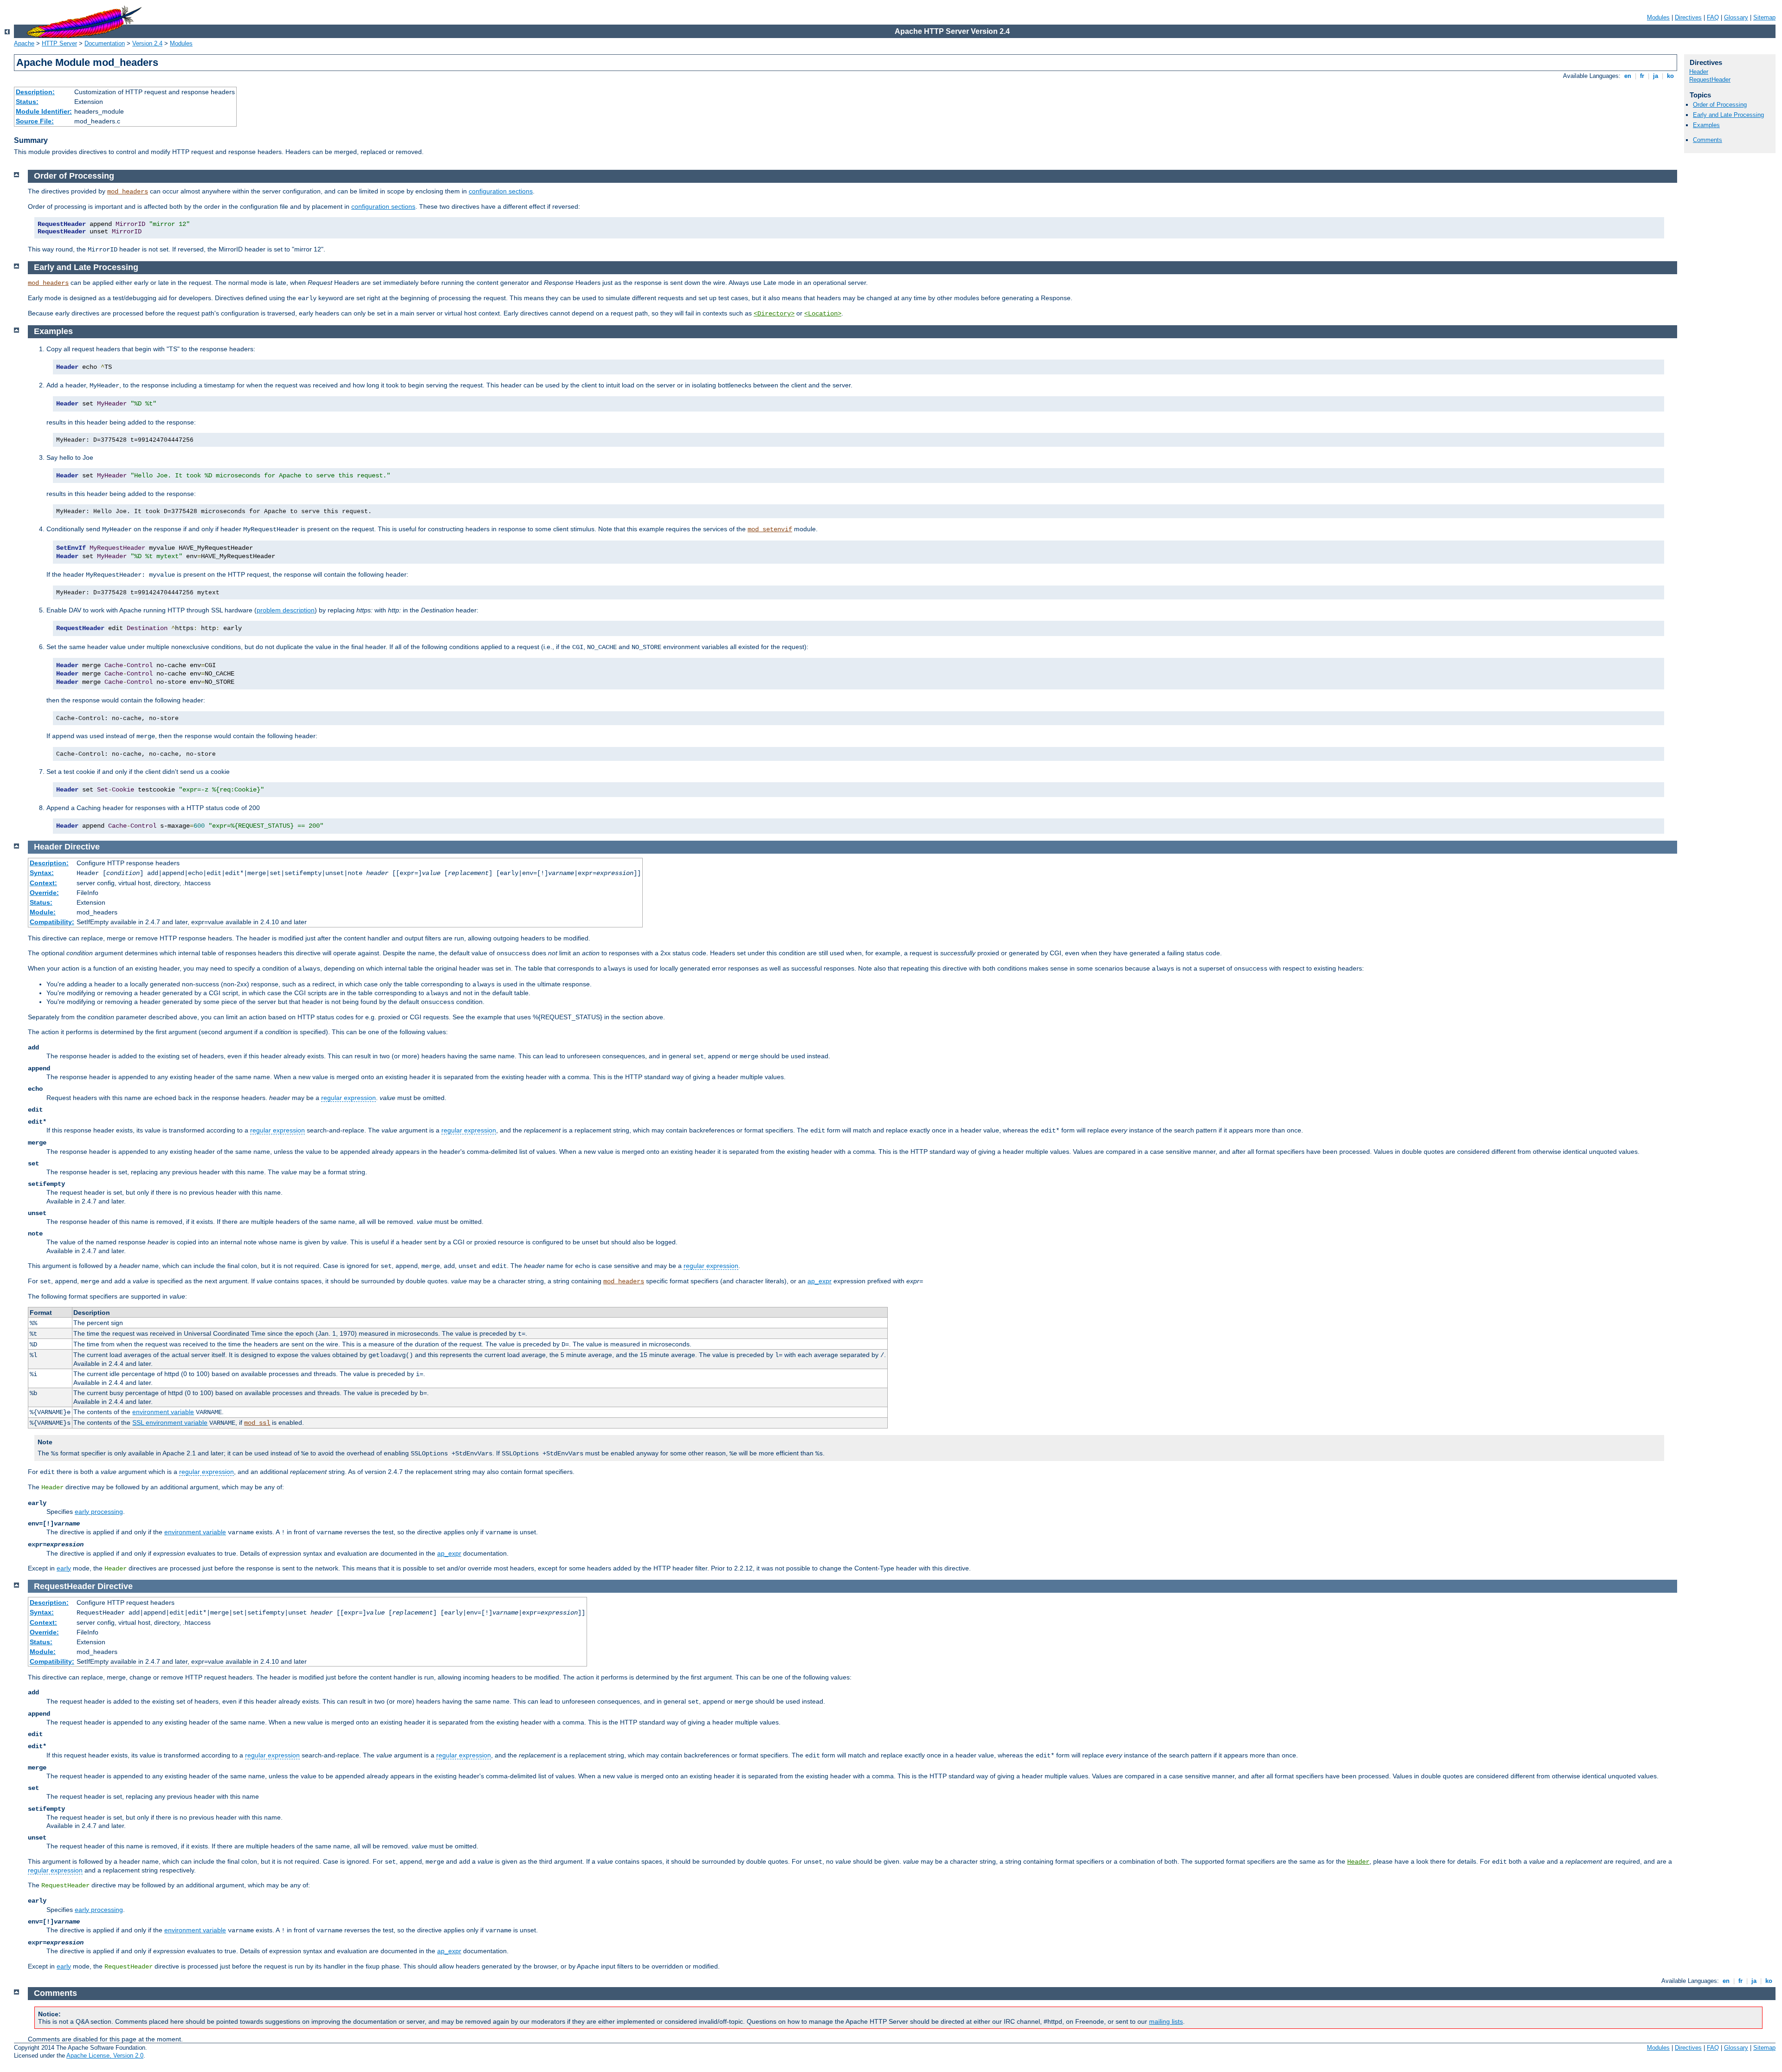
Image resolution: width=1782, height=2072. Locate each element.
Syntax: (42, 873)
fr (1642, 76)
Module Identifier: (44, 111)
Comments (1708, 140)
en (1628, 76)
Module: (43, 912)
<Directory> (774, 314)
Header (1699, 72)
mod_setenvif (770, 529)
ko (1670, 76)
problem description (286, 610)
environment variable (163, 1412)
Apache (24, 43)
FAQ (1713, 17)
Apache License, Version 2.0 (105, 2056)
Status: (27, 102)
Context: (43, 883)
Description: (35, 92)
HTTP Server (59, 43)
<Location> (823, 314)
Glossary (1736, 17)
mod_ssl (257, 1423)
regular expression (349, 1098)
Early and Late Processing (1728, 115)
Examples (1706, 125)
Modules (1658, 17)
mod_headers (128, 192)
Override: (44, 893)
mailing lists (1166, 2021)
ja (1656, 76)
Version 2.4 (147, 43)
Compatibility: (52, 922)
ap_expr (820, 1281)
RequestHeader (1710, 80)
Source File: (35, 121)
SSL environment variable (170, 1422)
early (64, 1568)
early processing (99, 1512)
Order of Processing (1720, 105)
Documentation (105, 43)
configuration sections (501, 191)
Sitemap (1764, 17)
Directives (1688, 17)
